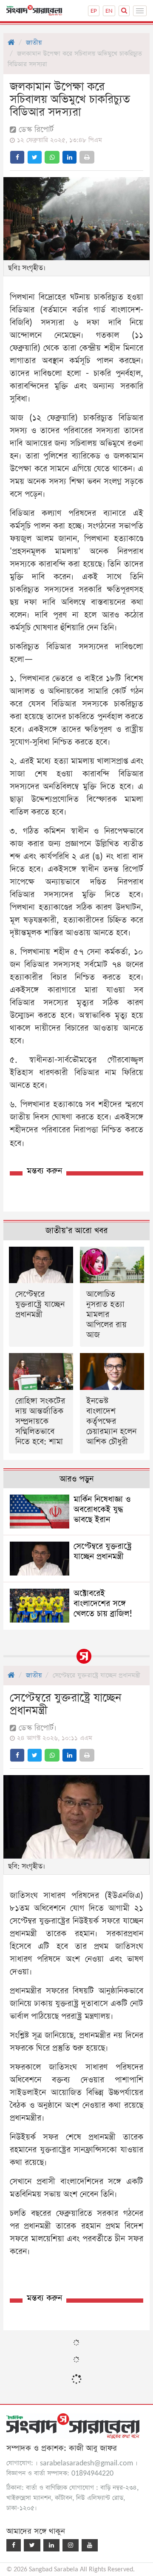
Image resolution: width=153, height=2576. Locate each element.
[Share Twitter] (35, 157)
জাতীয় (34, 43)
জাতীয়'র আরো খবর (76, 1231)
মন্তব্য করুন (44, 1171)
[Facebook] (14, 2545)
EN (109, 11)
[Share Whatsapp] (52, 157)
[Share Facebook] (17, 157)
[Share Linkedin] (69, 157)
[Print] (87, 157)
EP (94, 11)
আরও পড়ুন (76, 1479)
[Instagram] (71, 2545)
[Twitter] (32, 2545)
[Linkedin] (51, 2545)
